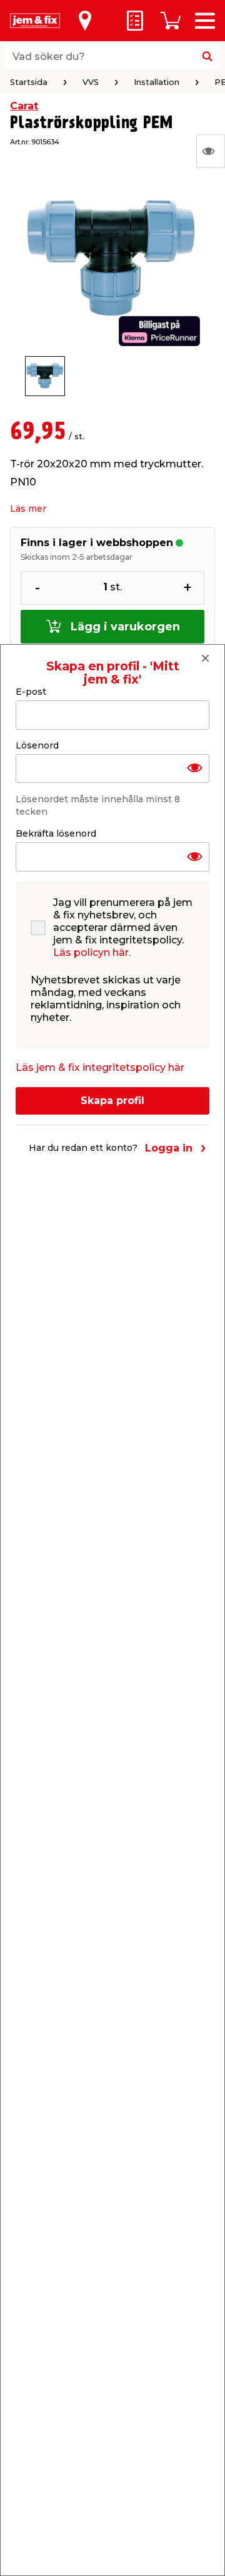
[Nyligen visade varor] (211, 151)
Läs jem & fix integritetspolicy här (100, 1067)
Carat (24, 106)
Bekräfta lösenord (56, 833)
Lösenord (37, 745)
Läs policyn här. (92, 952)
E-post (31, 692)
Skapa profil (112, 1101)
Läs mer (28, 509)
